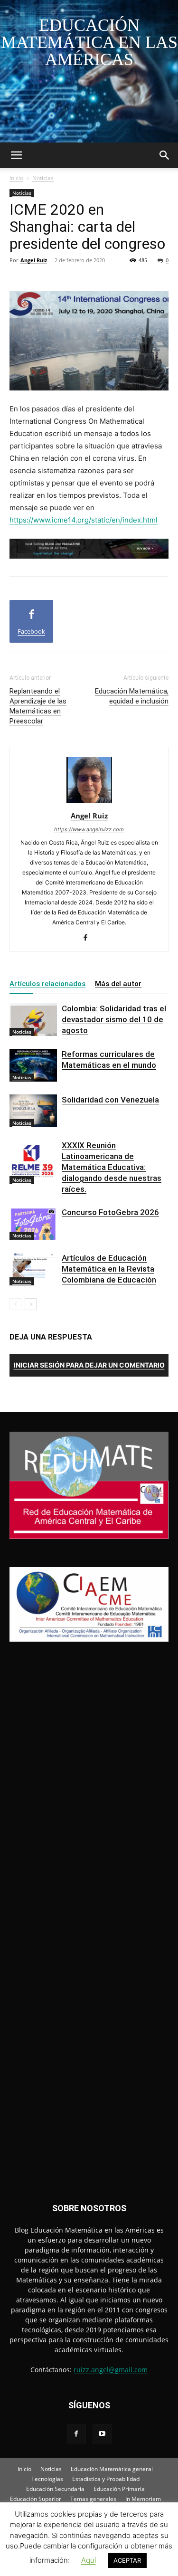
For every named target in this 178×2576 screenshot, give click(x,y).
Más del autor (118, 984)
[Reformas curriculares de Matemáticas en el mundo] (33, 1065)
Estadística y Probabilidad (106, 2479)
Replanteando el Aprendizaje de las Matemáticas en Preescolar (38, 706)
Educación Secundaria (55, 2489)
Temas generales (93, 2499)
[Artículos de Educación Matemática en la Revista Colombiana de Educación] (33, 1269)
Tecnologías (47, 2479)
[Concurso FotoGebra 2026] (33, 1223)
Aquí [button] (89, 2560)
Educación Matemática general (112, 2469)
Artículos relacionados (47, 984)
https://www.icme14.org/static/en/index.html (84, 520)
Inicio (16, 178)
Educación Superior (36, 2499)
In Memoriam (143, 2499)
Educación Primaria (119, 2489)
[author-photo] (89, 803)
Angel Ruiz (34, 260)
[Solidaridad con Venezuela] (33, 1111)
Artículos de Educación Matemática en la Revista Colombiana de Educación (109, 1269)
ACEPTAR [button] (127, 2560)
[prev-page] (15, 1304)
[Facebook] (89, 938)
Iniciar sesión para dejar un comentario (89, 1365)
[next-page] (31, 1304)
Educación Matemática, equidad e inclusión (132, 696)
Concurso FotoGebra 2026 (110, 1212)
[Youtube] (102, 2434)
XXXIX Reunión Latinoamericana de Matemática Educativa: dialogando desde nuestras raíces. (112, 1167)
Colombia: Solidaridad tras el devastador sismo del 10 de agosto (114, 1019)
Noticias (43, 178)
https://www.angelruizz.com (89, 829)
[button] (16, 155)
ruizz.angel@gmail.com (111, 2370)
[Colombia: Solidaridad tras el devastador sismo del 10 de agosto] (33, 1020)
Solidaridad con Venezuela (110, 1100)
